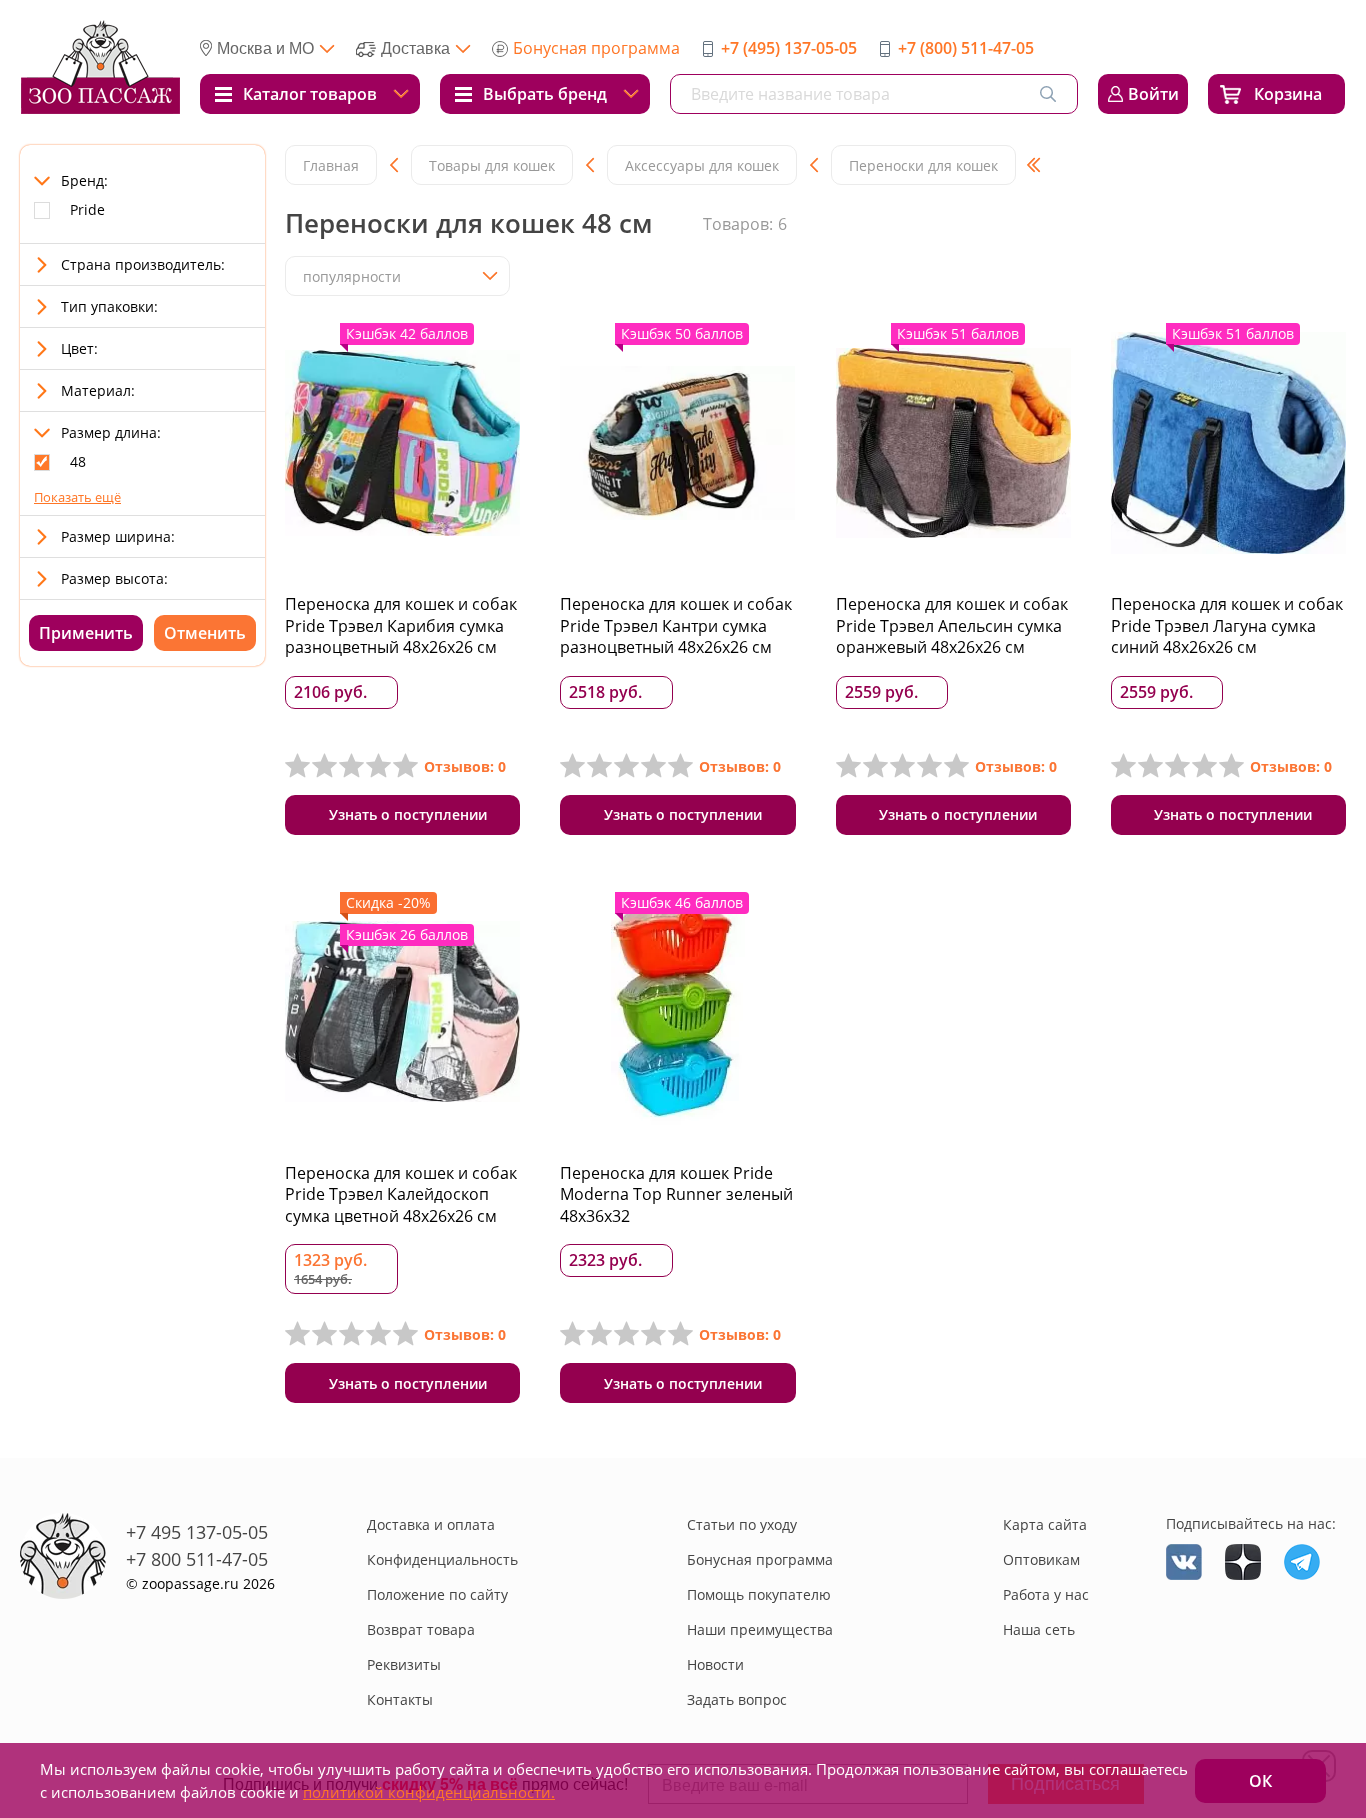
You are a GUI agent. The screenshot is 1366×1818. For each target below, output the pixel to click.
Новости (715, 1664)
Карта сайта (1045, 1524)
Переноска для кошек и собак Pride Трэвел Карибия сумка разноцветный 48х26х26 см (401, 625)
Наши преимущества (760, 1629)
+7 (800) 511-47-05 (966, 48)
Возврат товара (421, 1629)
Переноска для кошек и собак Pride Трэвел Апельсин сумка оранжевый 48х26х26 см (952, 625)
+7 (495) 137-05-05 (789, 48)
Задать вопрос (737, 1699)
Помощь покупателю (759, 1594)
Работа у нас (1046, 1594)
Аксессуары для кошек (702, 165)
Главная (331, 165)
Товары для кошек (492, 165)
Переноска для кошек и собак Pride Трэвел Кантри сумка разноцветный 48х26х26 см (676, 625)
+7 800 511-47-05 (197, 1559)
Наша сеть (1039, 1629)
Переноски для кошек (923, 165)
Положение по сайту (437, 1594)
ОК (1260, 1781)
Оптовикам (1041, 1559)
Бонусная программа (596, 48)
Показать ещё (77, 497)
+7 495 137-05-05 (197, 1532)
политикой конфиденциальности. (429, 1792)
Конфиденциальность (442, 1559)
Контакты (400, 1699)
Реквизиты (404, 1664)
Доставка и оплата (431, 1524)
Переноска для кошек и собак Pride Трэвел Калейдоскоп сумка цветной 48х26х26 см (401, 1194)
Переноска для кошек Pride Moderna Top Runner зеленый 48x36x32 (676, 1194)
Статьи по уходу (742, 1524)
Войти (1153, 94)
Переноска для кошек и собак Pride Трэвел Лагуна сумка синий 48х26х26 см (1227, 625)
